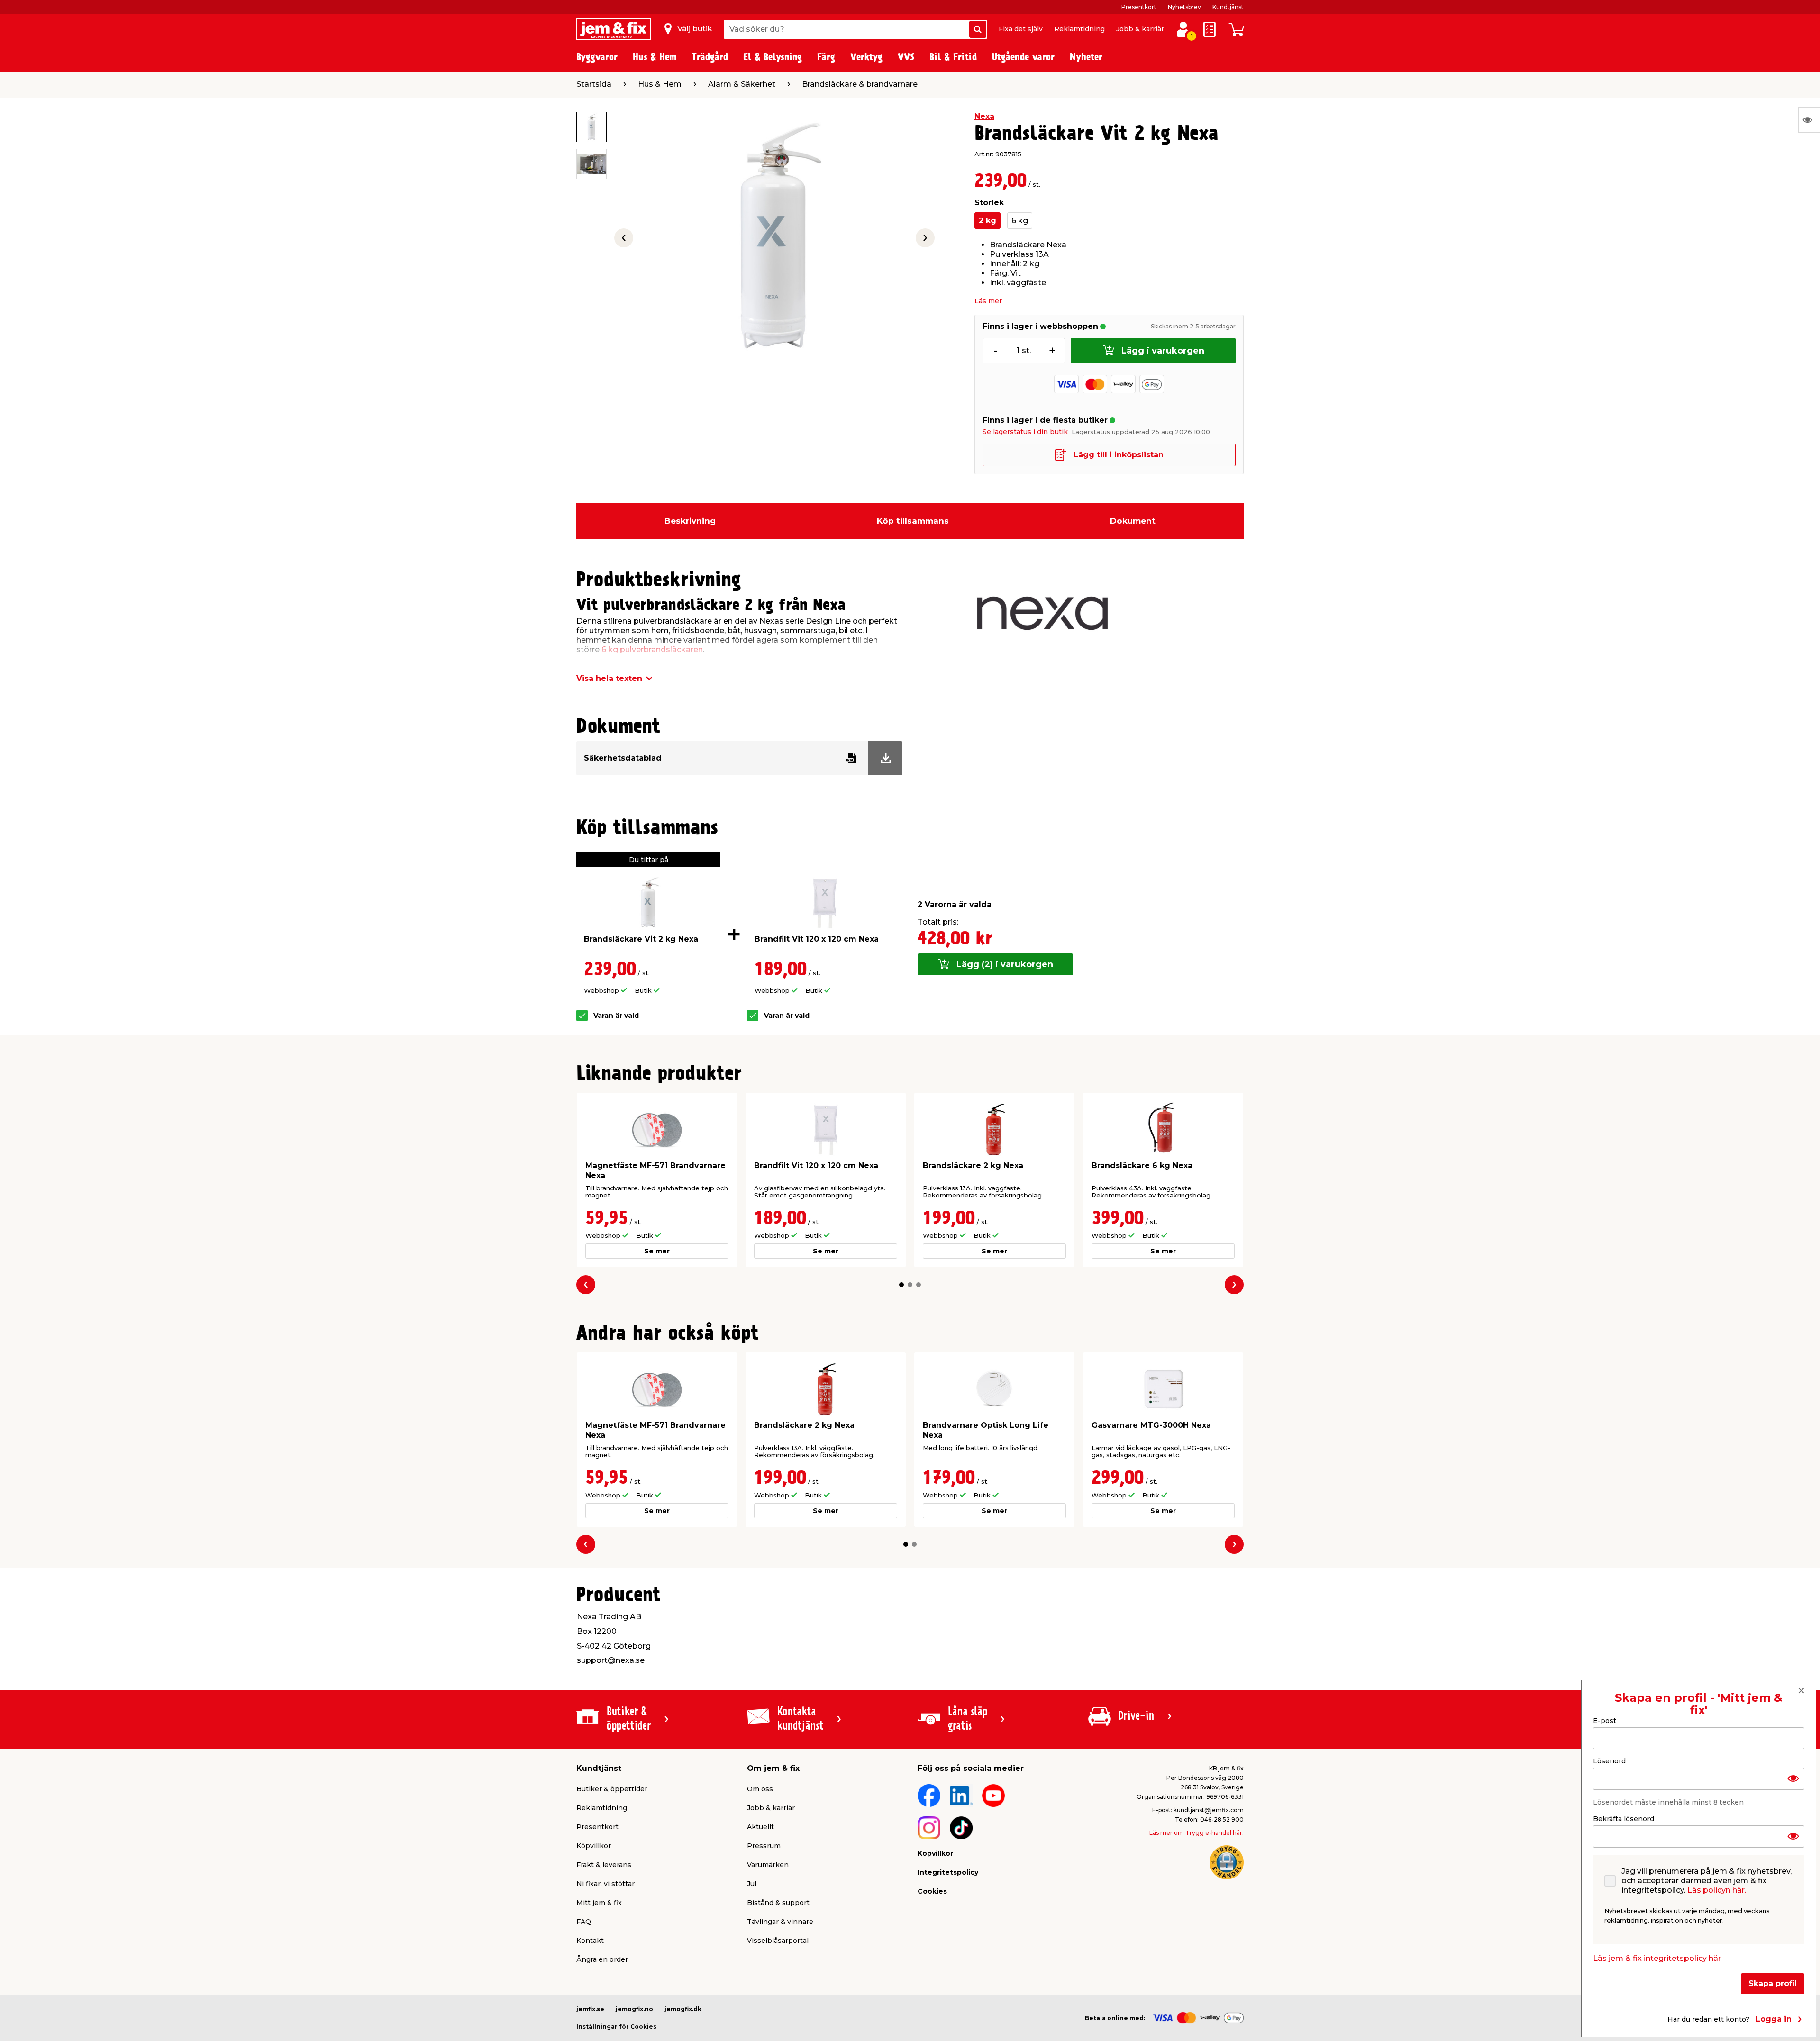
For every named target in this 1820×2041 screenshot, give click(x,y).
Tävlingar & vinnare (780, 1922)
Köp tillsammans (913, 521)
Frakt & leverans (604, 1865)
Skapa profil (1773, 1983)
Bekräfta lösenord (1624, 1819)
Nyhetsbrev (1184, 7)
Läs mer (988, 301)
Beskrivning (690, 521)
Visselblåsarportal (778, 1941)
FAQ (584, 1922)
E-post (1605, 1721)
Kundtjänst (1228, 7)
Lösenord (1609, 1761)
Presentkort (1139, 7)
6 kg (1020, 221)
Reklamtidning (1079, 29)
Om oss (760, 1789)
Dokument (1133, 521)
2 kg (987, 221)
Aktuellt (760, 1827)
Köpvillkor (594, 1846)
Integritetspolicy (948, 1872)
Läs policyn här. (1717, 1890)
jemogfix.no (634, 2009)
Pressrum (764, 1846)
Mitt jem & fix (599, 1903)
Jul (752, 1884)
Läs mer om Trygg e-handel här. (1197, 1833)
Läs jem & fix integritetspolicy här (1657, 1958)
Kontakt (590, 1941)
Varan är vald (616, 1016)
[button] (901, 1285)
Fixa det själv (1021, 29)
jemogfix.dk (683, 2009)
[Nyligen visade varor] (1809, 120)
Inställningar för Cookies (616, 2027)
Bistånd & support (778, 1903)
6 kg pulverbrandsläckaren (651, 649)
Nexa (984, 116)
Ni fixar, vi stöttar (605, 1884)
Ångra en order (602, 1959)
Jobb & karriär (1140, 29)
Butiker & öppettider (612, 1789)
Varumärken (768, 1865)
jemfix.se (590, 2009)
